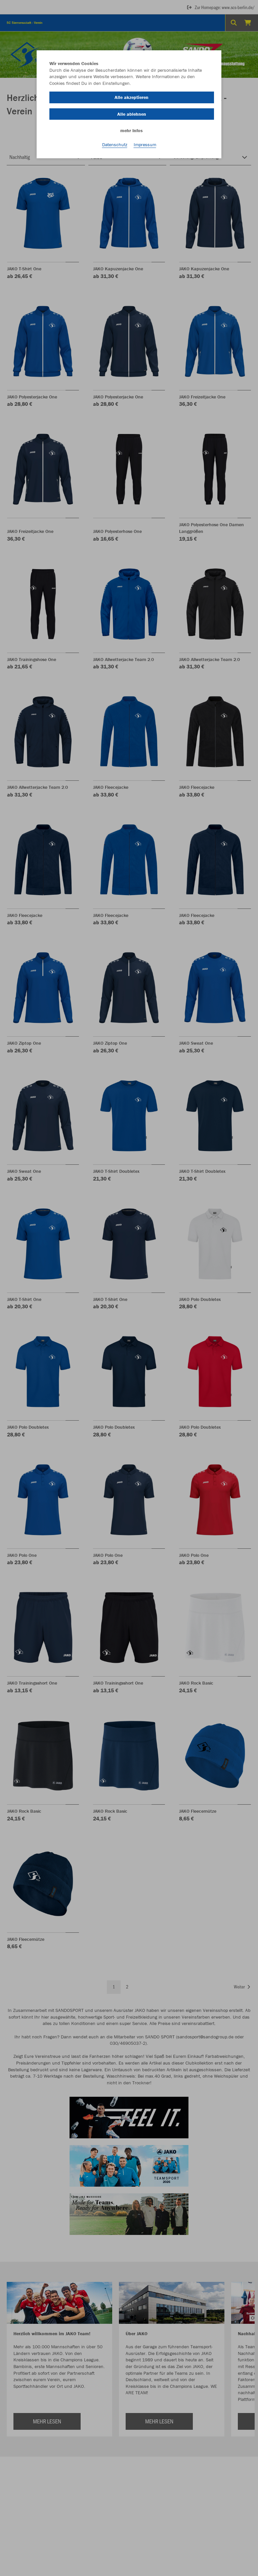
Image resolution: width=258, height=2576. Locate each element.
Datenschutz (115, 145)
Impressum (145, 145)
